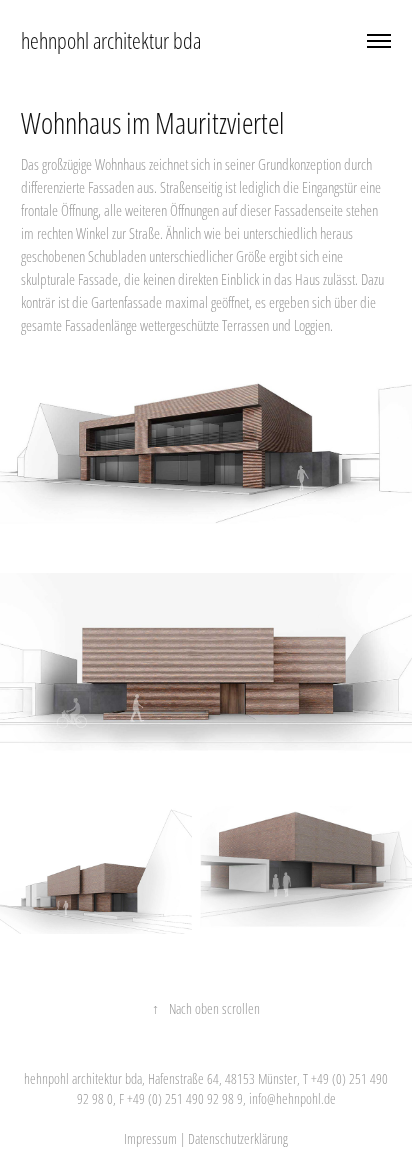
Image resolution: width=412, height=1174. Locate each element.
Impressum (150, 1138)
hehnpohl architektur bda (111, 40)
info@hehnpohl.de (292, 1098)
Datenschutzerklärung (238, 1138)
